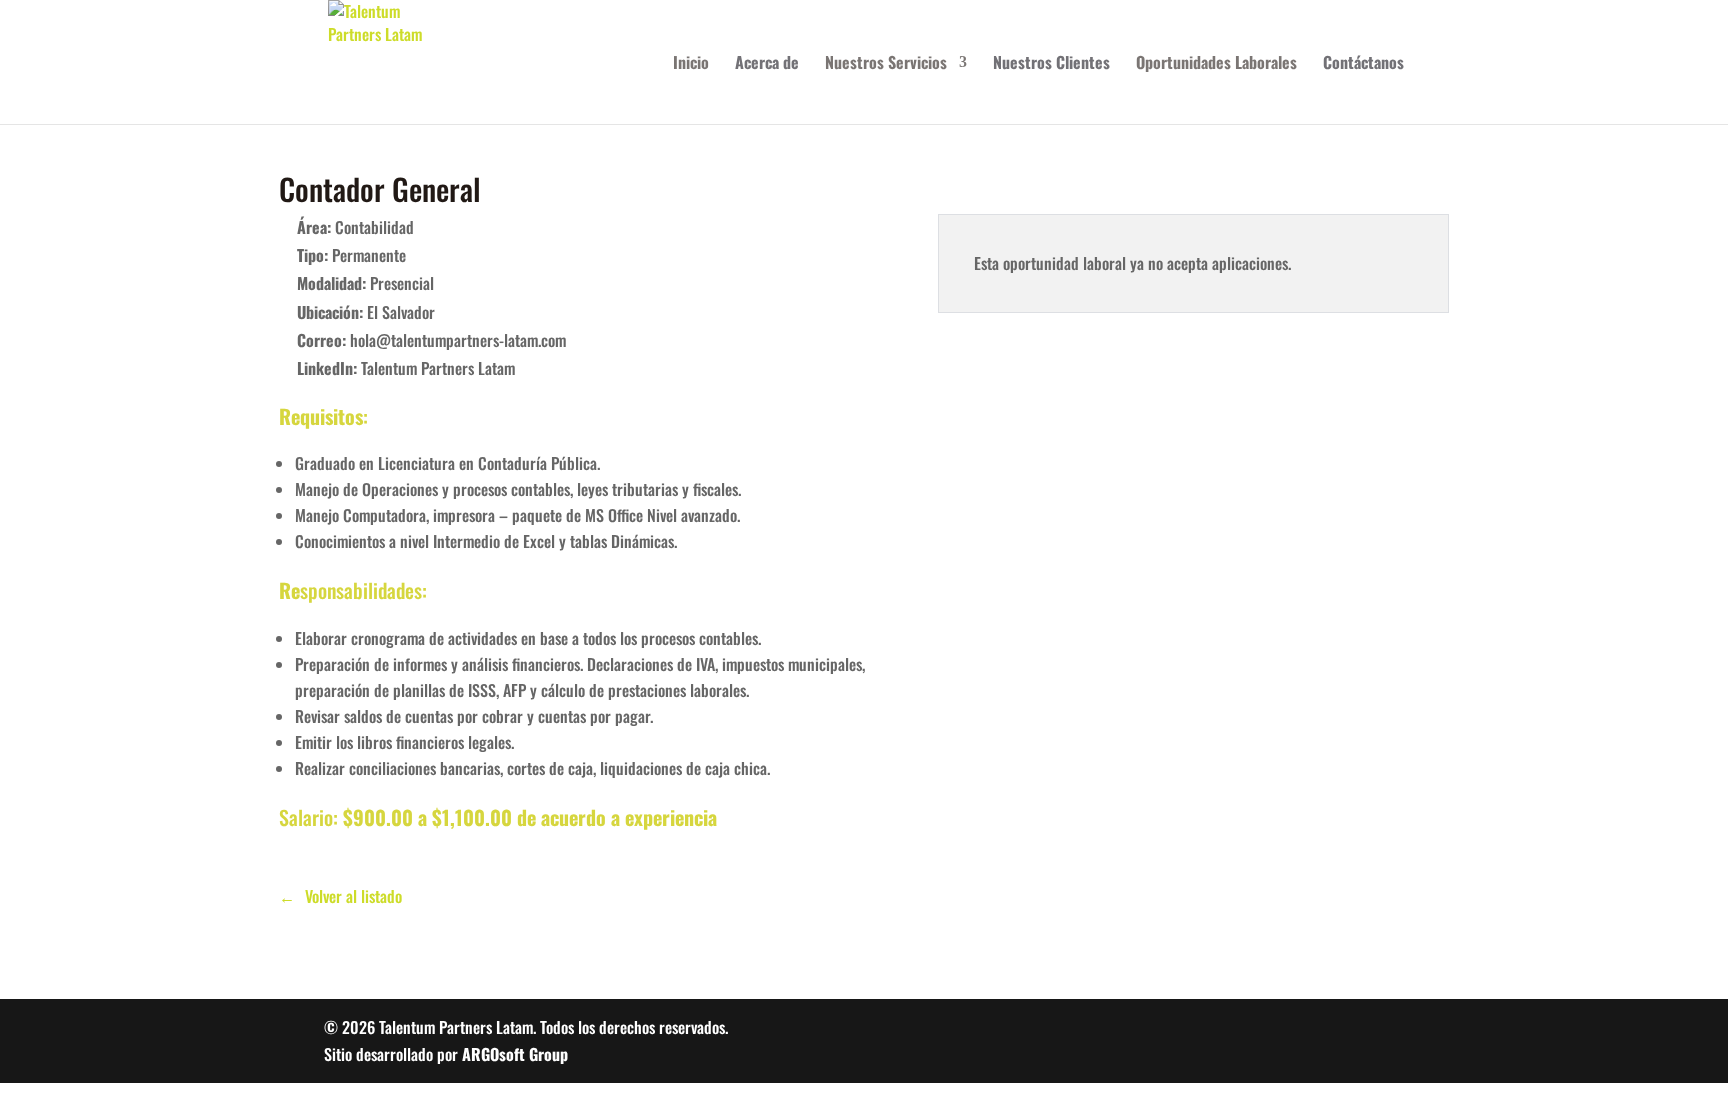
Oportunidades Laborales (1216, 64)
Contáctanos (1363, 64)
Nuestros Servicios (886, 64)
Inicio (691, 64)
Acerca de (767, 64)
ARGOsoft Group (515, 1054)
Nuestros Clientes (1051, 64)
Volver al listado (353, 896)
